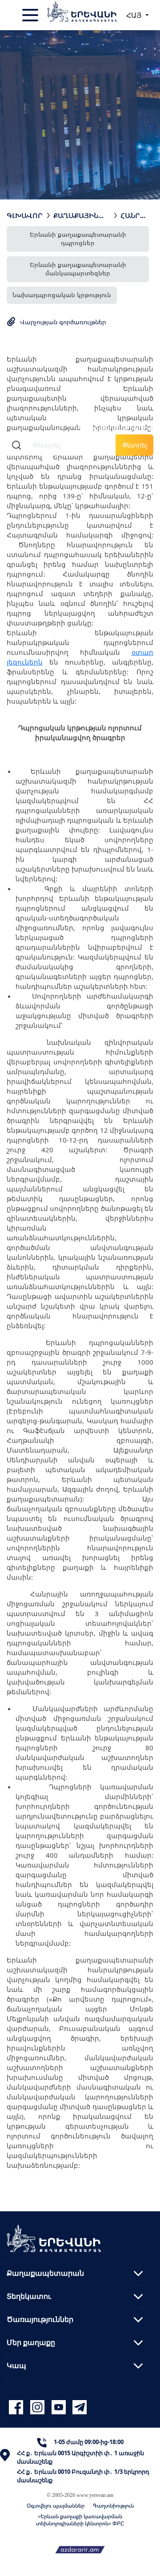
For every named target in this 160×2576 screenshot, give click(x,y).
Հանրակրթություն (133, 215)
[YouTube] (60, 2407)
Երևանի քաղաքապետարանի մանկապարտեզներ (78, 269)
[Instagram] (39, 2407)
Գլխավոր (25, 215)
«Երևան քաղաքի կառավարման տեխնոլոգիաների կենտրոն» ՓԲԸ (80, 2520)
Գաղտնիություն (113, 2506)
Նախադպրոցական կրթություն (62, 295)
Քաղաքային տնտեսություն (82, 215)
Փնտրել (135, 445)
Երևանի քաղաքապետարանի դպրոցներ (78, 239)
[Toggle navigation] (31, 15)
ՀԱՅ (135, 15)
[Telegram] (79, 2407)
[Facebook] (17, 2407)
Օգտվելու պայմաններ (56, 2506)
